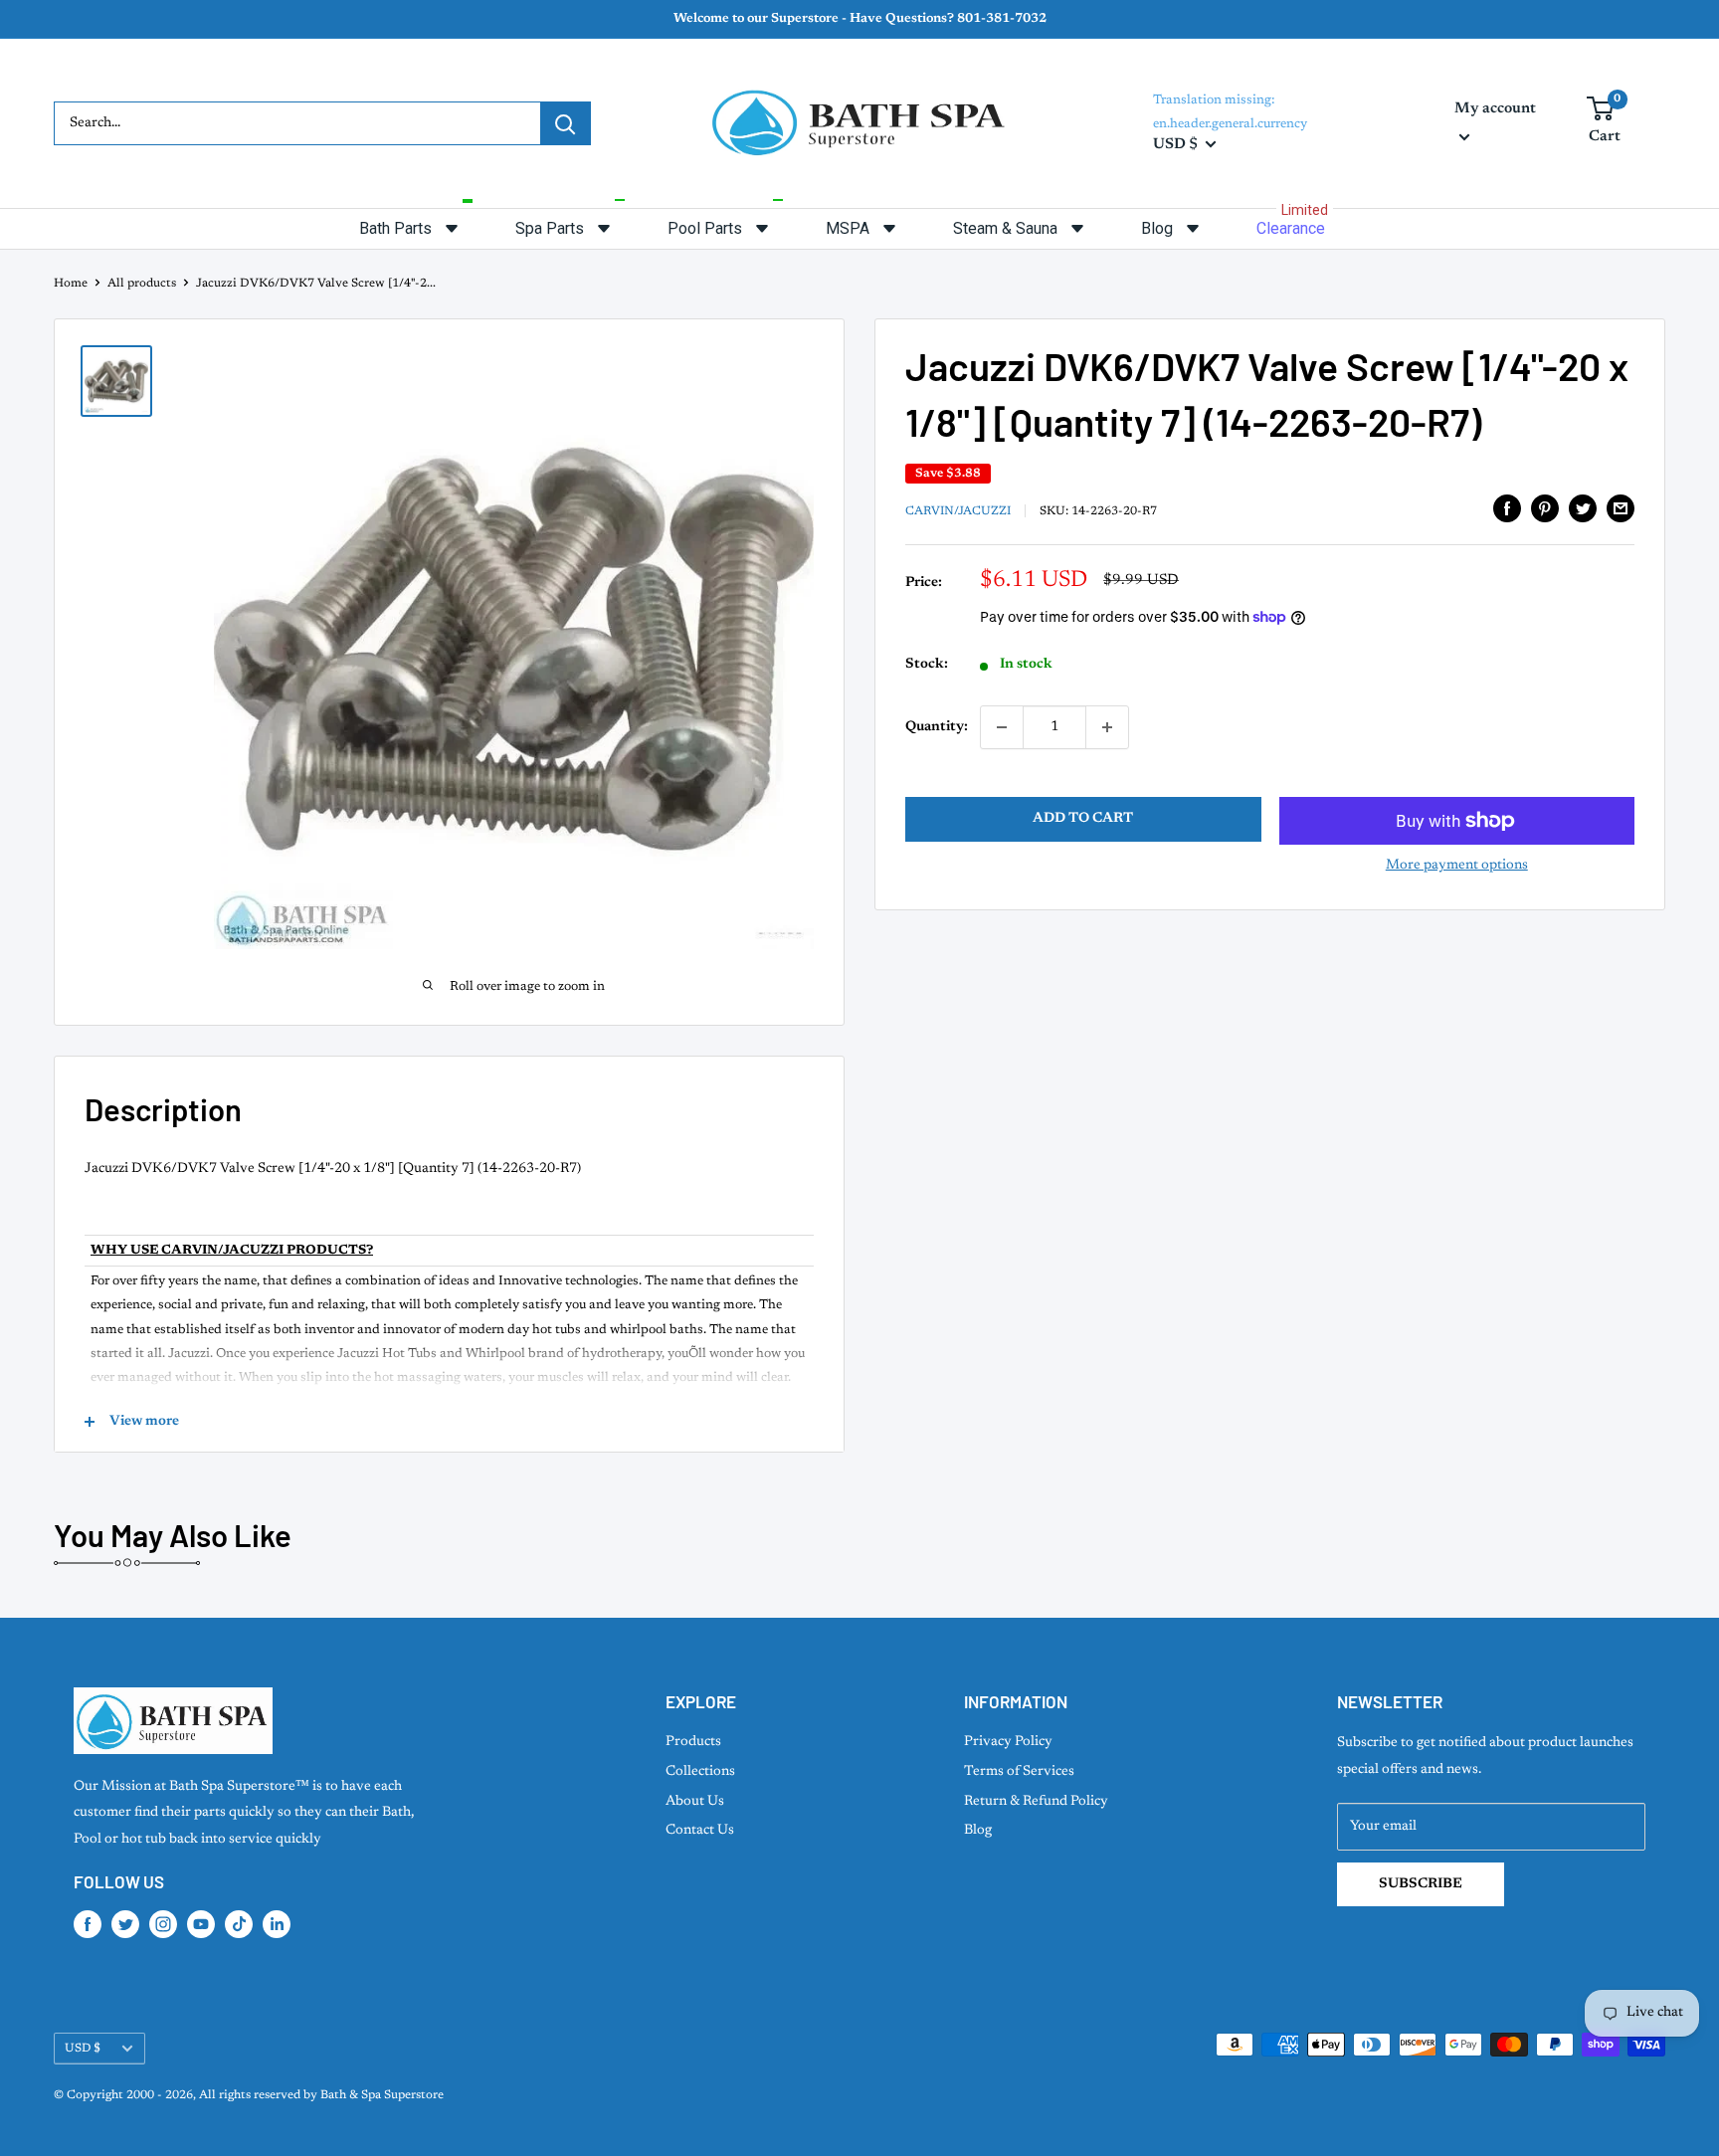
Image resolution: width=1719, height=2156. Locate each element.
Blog (978, 1831)
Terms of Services (1019, 1772)
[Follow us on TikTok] (239, 1924)
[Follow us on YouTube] (201, 1924)
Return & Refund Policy (1036, 1802)
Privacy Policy (1008, 1742)
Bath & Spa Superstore (382, 2095)
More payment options (1457, 866)
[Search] (565, 123)
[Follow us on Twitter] (125, 1924)
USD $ (83, 2049)
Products (693, 1742)
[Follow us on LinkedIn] (277, 1924)
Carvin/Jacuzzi (958, 510)
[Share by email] (1621, 508)
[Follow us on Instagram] (163, 1924)
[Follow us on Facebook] (88, 1924)
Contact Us (700, 1831)
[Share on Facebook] (1507, 508)
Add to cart (1083, 819)
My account (1495, 109)
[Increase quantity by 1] (1107, 727)
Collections (700, 1772)
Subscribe (1421, 1884)
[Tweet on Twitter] (1583, 508)
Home (71, 284)
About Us (695, 1802)
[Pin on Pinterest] (1545, 508)
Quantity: (937, 727)
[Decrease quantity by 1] (1002, 727)
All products (142, 284)
